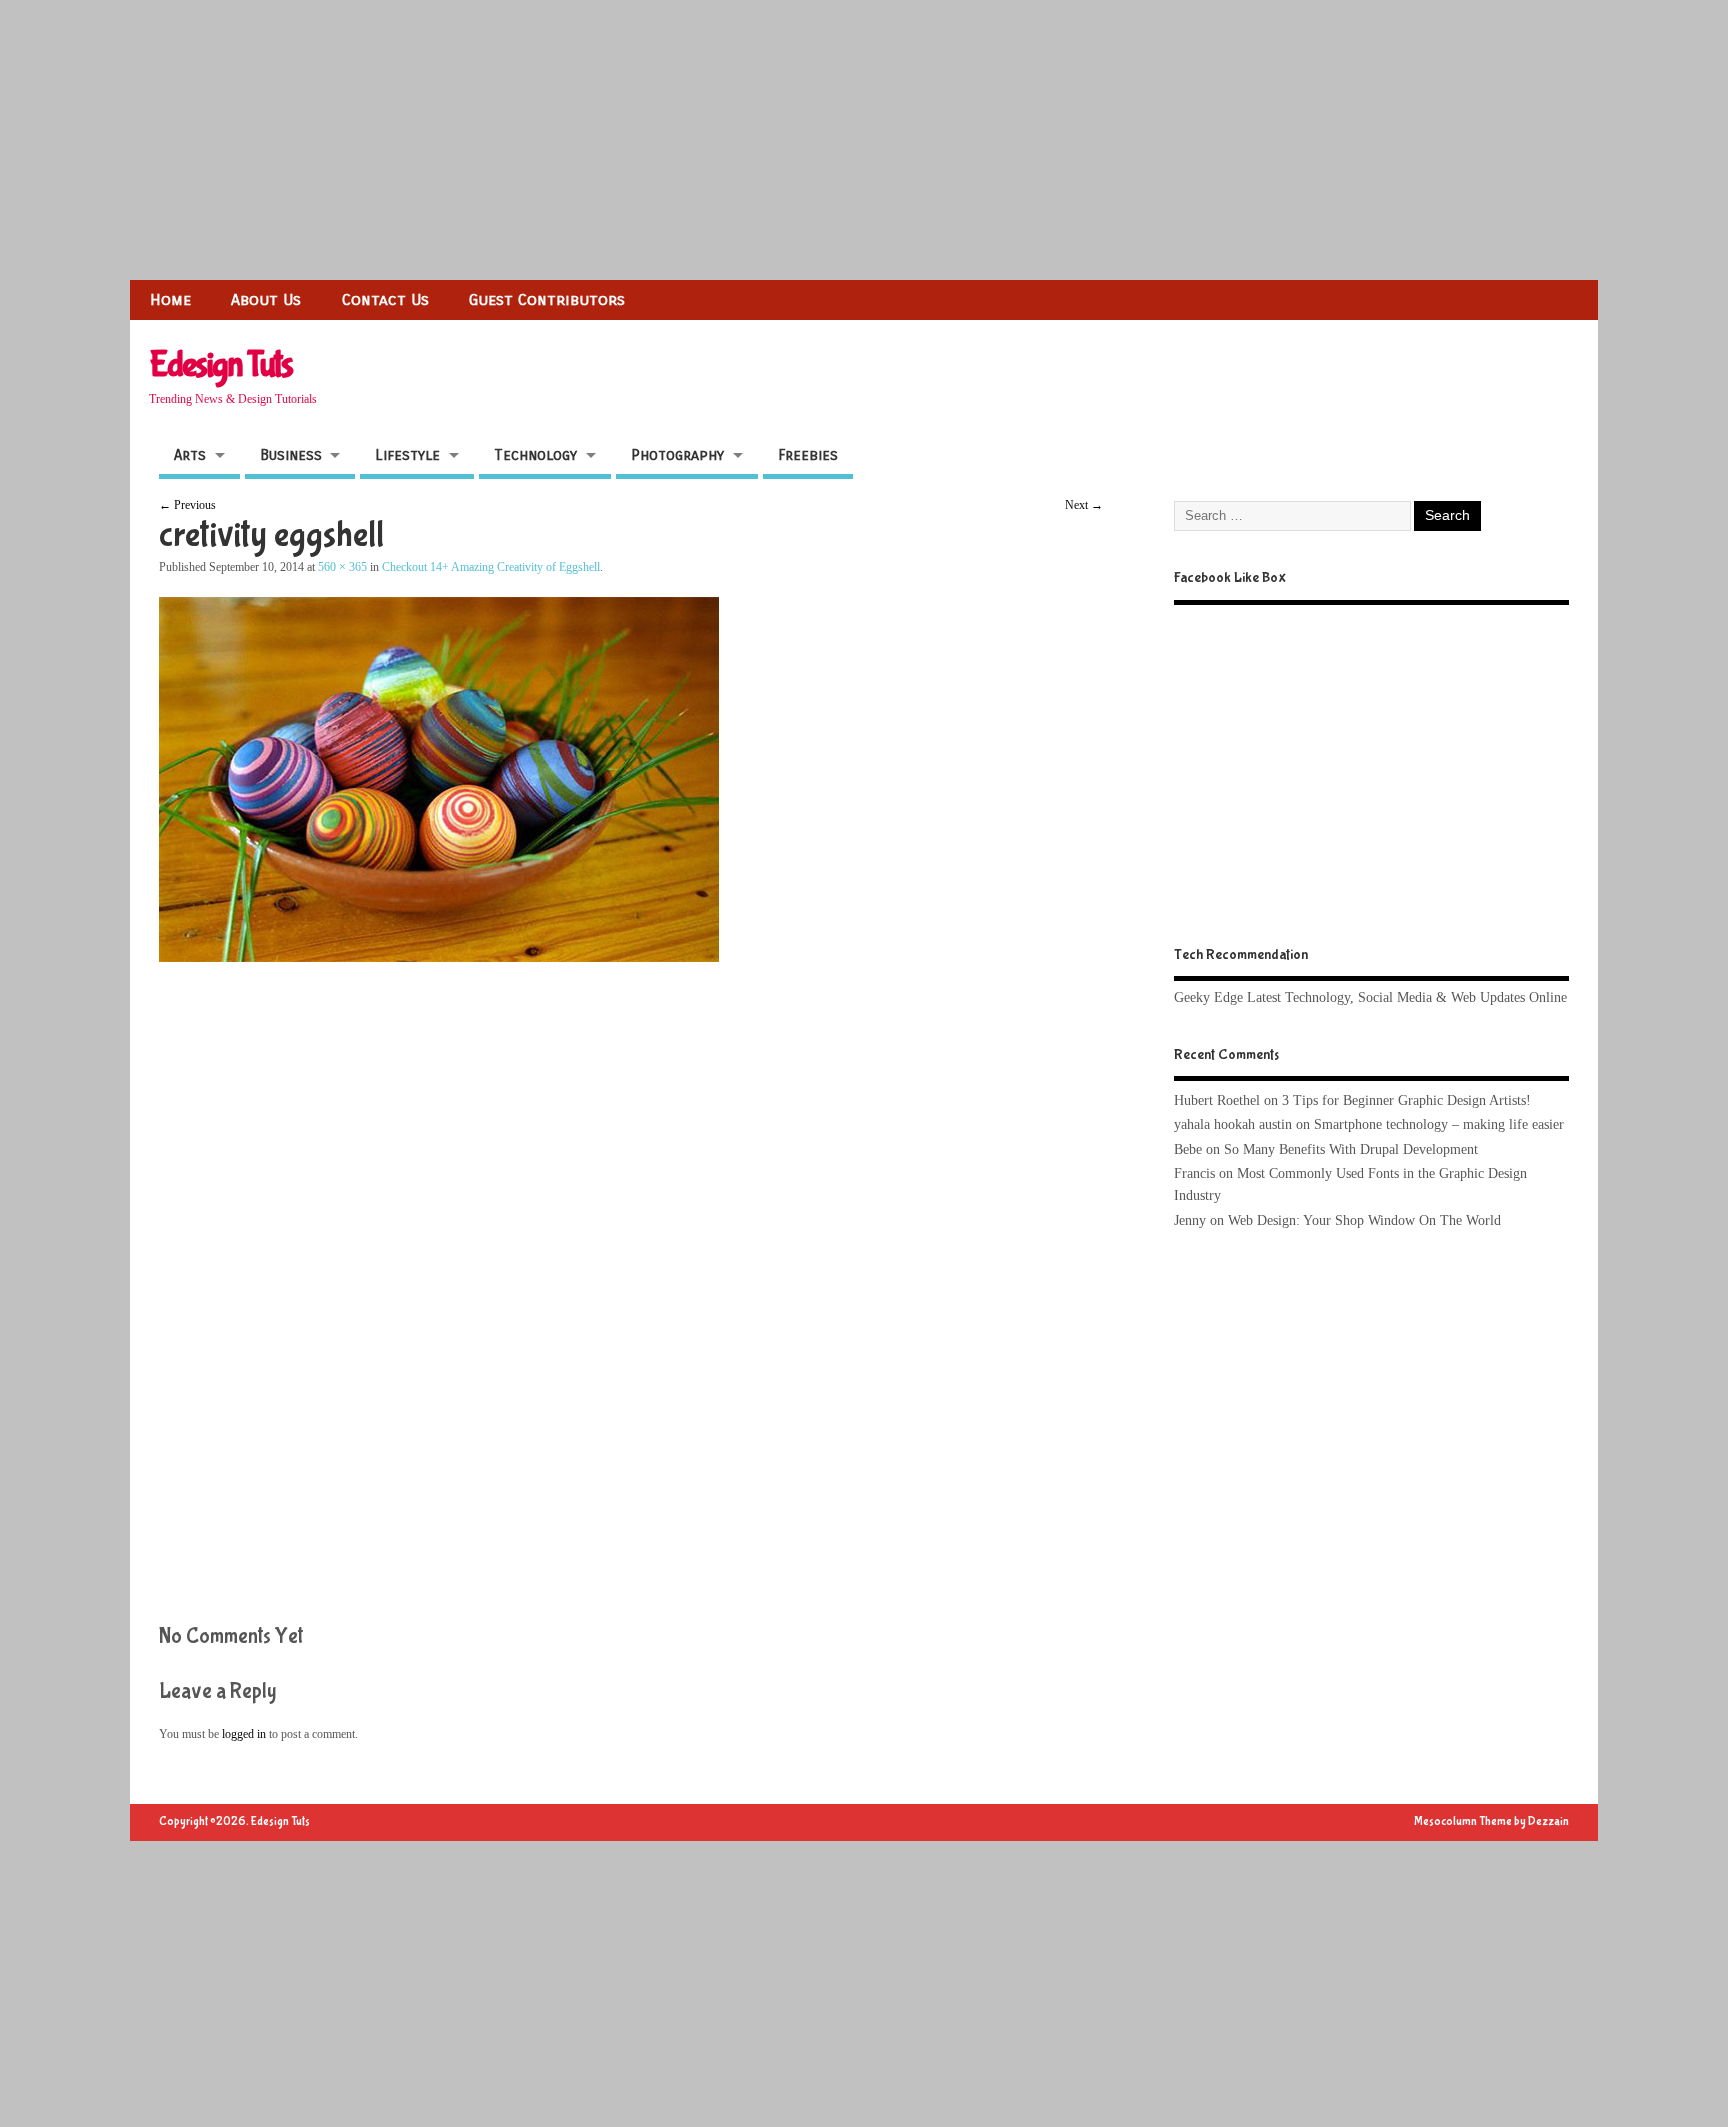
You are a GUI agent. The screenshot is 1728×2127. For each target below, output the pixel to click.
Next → (1084, 505)
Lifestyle (407, 455)
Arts (190, 455)
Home (170, 299)
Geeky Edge (1208, 997)
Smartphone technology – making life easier (1439, 1124)
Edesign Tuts (220, 365)
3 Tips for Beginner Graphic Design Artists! (1406, 1100)
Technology (535, 455)
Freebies (808, 455)
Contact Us (385, 299)
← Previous (187, 505)
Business (291, 455)
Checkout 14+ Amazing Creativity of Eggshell (491, 567)
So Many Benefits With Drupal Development (1351, 1149)
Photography (677, 455)
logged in (244, 1734)
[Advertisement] (600, 140)
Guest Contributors (547, 299)
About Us (266, 299)
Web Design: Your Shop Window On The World (1364, 1220)
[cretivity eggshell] (439, 957)
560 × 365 (342, 567)
